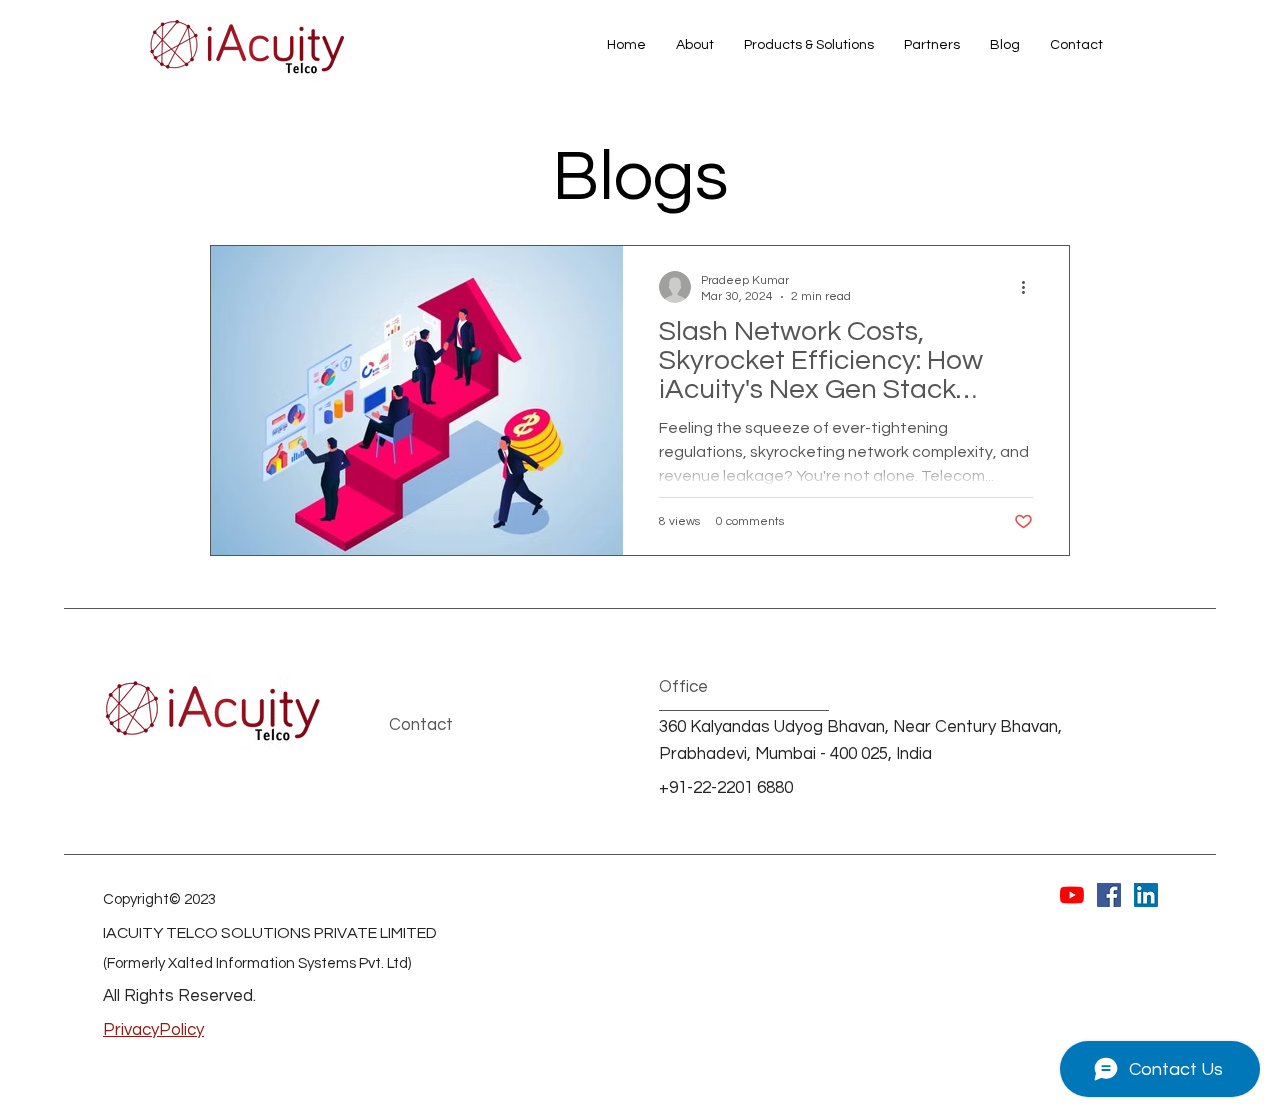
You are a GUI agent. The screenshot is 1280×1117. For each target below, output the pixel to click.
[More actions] (1030, 287)
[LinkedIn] (1146, 895)
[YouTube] (1072, 895)
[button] (809, 45)
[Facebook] (1109, 895)
